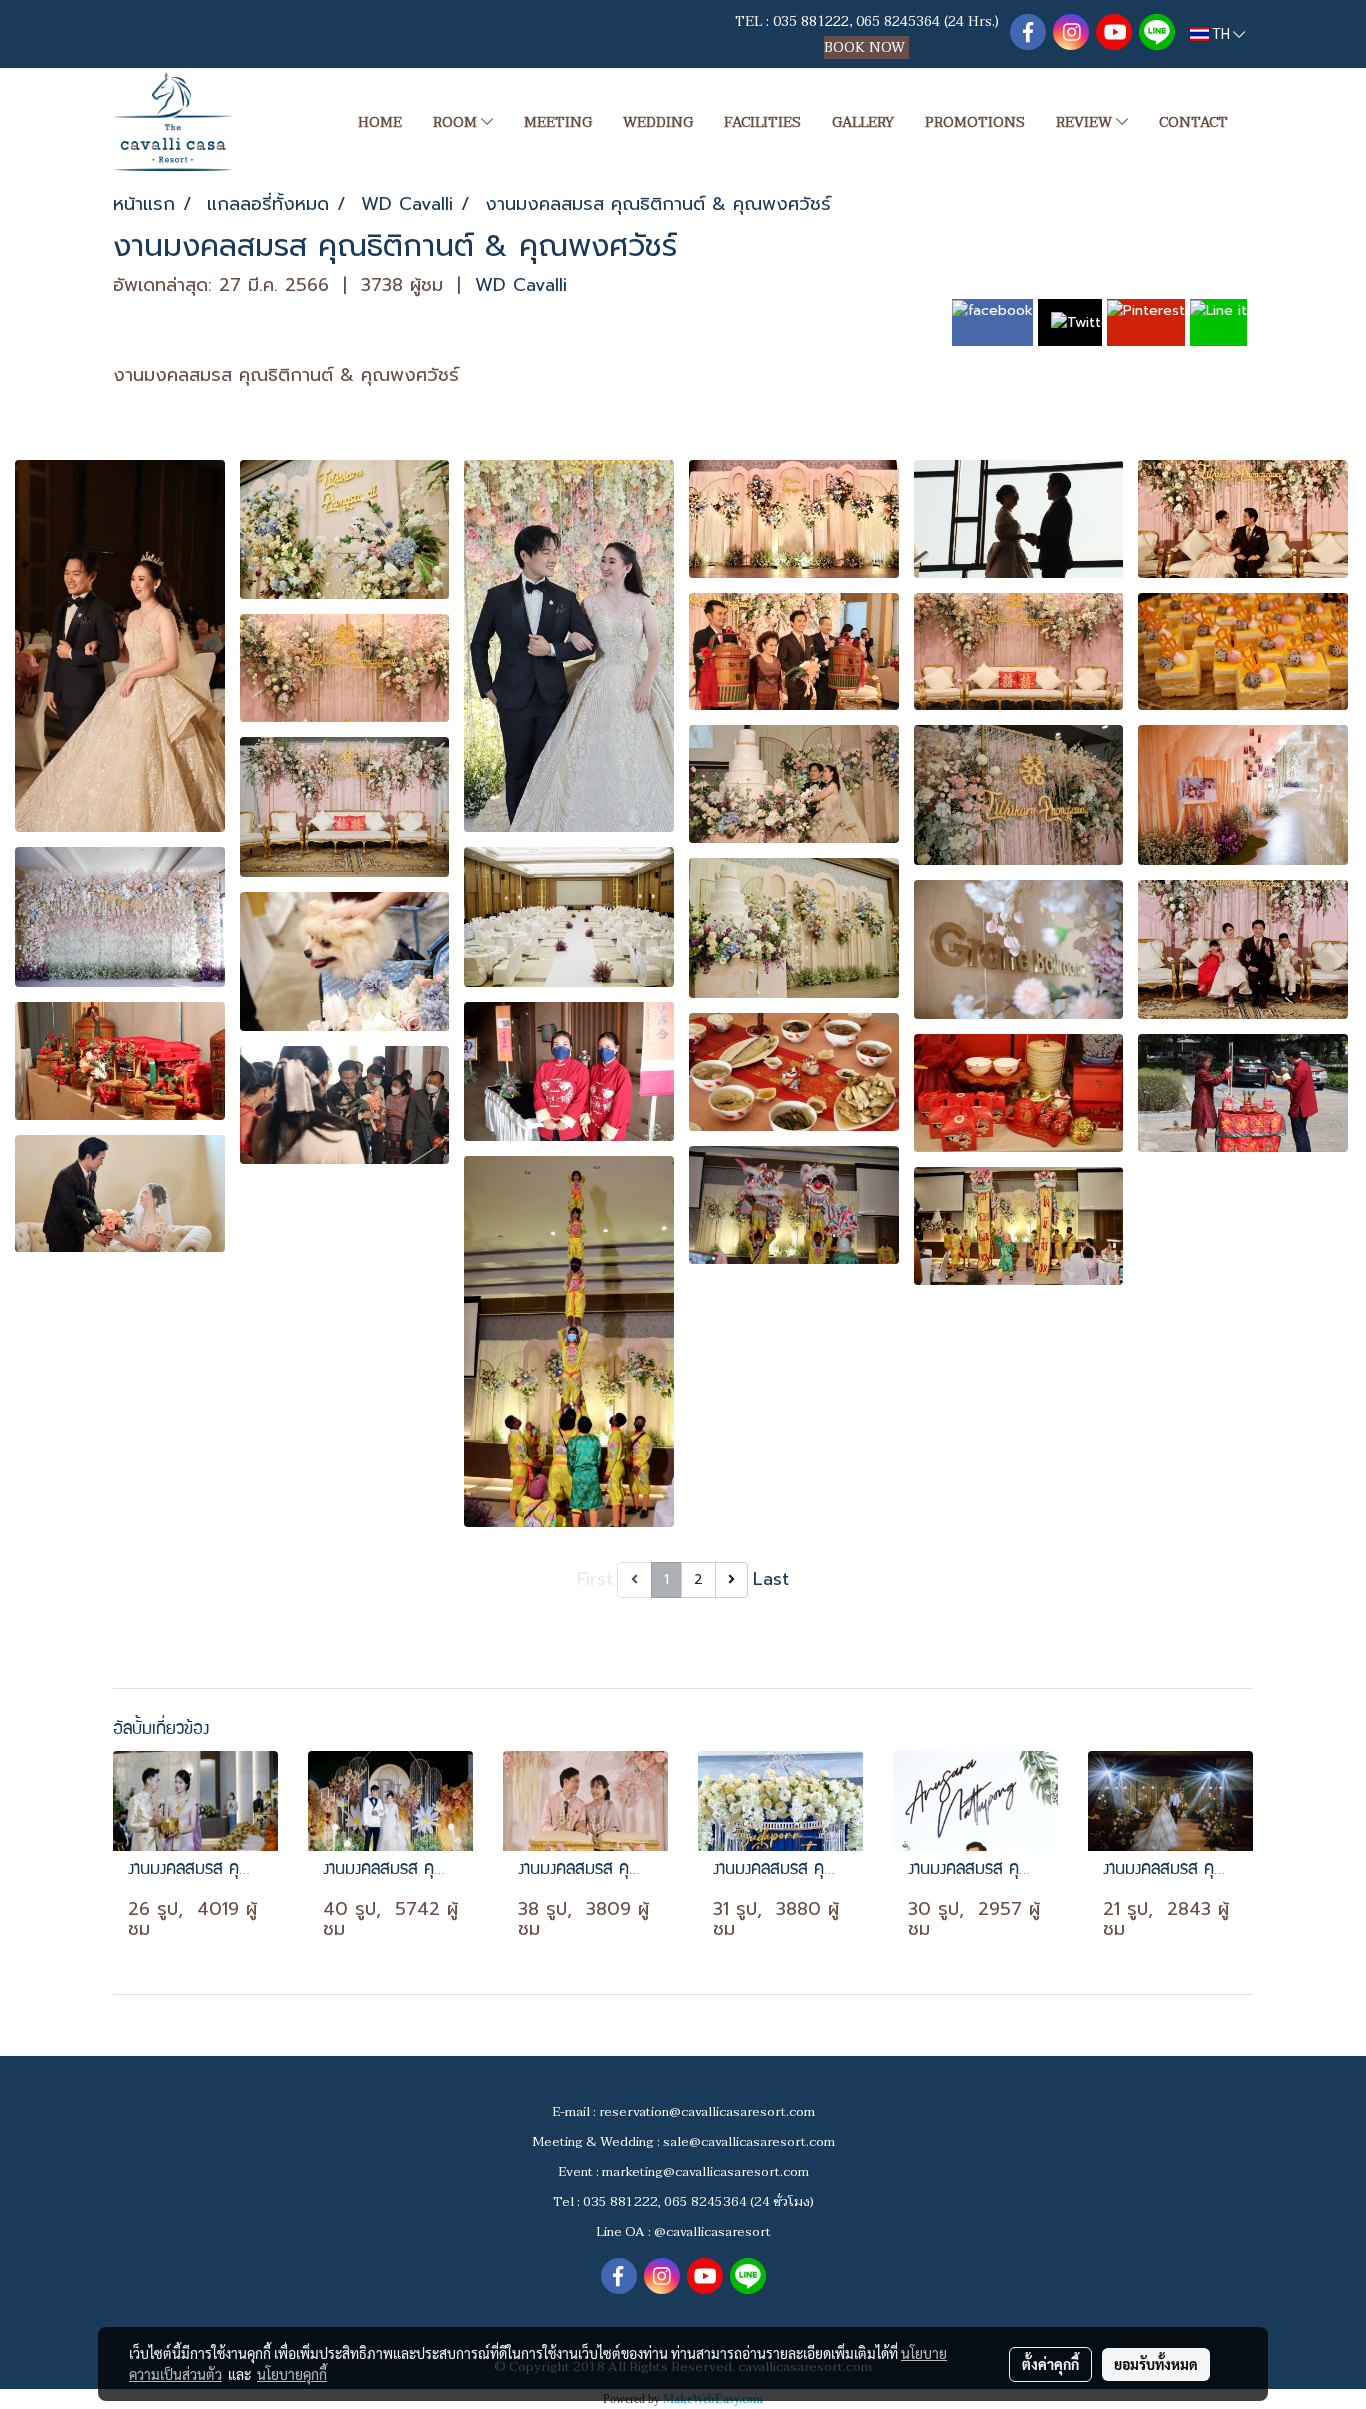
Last (771, 1579)
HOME (380, 122)
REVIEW (1086, 122)
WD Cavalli (521, 285)
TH (1221, 34)
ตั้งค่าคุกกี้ (1050, 2364)
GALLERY (863, 122)
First (595, 1579)
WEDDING (658, 122)
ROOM (457, 122)
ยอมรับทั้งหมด (1156, 2364)
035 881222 (811, 21)
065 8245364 (898, 21)
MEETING (558, 122)
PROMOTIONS (975, 122)
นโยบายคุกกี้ (292, 2374)
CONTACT (1193, 122)
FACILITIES (762, 122)
